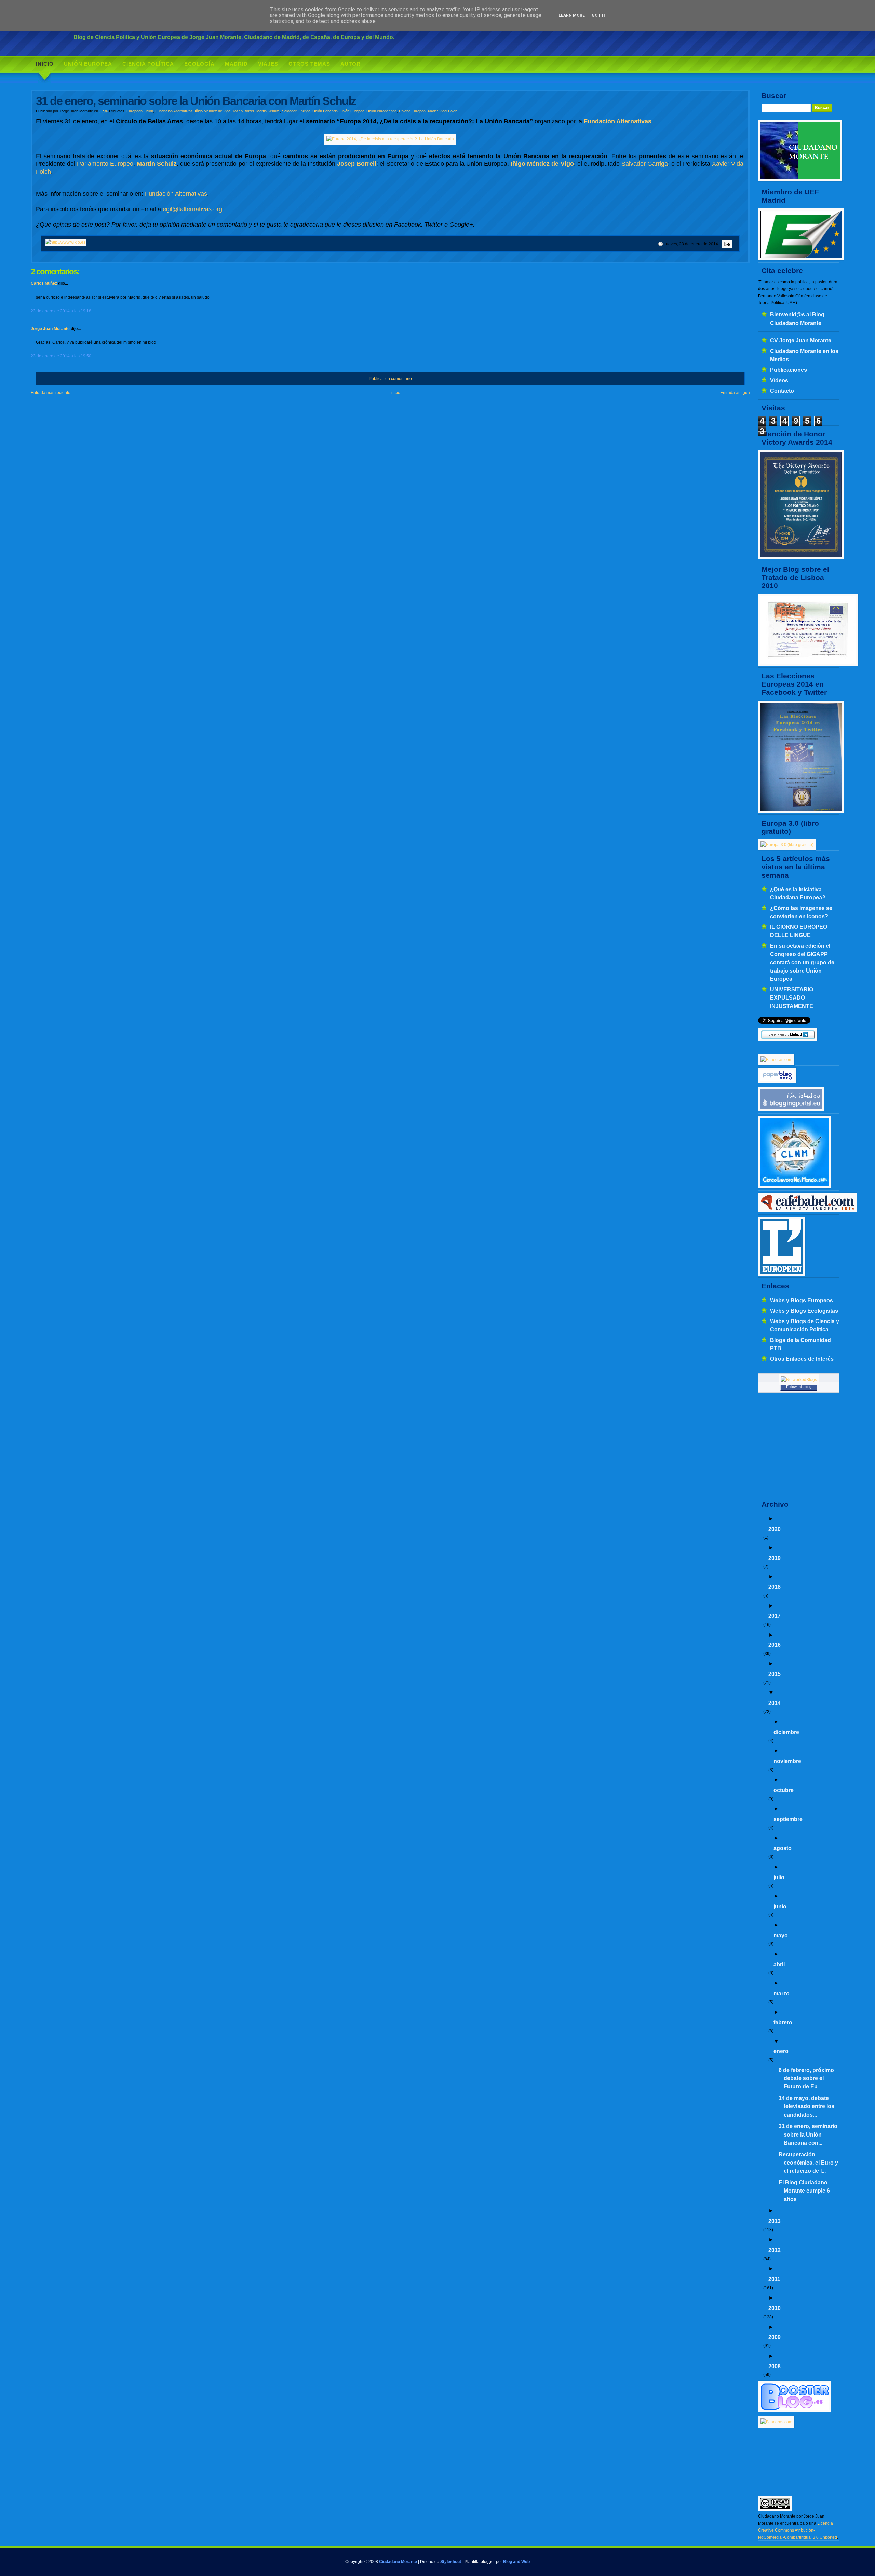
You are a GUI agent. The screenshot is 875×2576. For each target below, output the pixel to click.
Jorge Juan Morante (50, 329)
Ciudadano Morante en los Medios (804, 355)
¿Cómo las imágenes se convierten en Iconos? (801, 912)
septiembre (788, 1819)
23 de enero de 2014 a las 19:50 (61, 356)
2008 (775, 2366)
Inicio (45, 64)
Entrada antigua (735, 393)
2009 (775, 2337)
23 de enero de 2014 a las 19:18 (61, 311)
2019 (775, 1558)
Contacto (782, 391)
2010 (775, 2308)
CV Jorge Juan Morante (801, 340)
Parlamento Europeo (105, 164)
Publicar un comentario (390, 379)
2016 (775, 1645)
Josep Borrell (243, 111)
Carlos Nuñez (44, 283)
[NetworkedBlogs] (799, 1380)
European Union (140, 111)
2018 (775, 1587)
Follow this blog (799, 1387)
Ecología (199, 64)
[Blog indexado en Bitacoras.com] (776, 1060)
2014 (775, 1703)
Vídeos (779, 380)
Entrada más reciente (51, 393)
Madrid (236, 64)
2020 (775, 1529)
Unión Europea (88, 64)
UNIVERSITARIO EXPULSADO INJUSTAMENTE (792, 998)
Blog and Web (516, 2562)
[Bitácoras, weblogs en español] (776, 2422)
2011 (774, 2279)
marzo (782, 1993)
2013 (775, 2221)
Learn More (572, 15)
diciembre (786, 1732)
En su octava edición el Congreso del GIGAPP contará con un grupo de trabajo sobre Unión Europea (802, 962)
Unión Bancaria (325, 111)
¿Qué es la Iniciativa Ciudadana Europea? (798, 893)
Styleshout (451, 2562)
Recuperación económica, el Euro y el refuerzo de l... (808, 2163)
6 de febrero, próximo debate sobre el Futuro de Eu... (806, 2078)
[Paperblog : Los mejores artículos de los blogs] (777, 1082)
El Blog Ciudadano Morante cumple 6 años (804, 2191)
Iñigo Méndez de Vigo (213, 111)
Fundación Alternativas (174, 111)
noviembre (787, 1761)
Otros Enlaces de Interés (802, 1359)
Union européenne (382, 111)
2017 (775, 1616)
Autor (351, 64)
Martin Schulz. (268, 111)
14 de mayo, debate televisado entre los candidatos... (806, 2106)
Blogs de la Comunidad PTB (800, 1344)
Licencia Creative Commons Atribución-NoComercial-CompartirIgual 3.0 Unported (798, 2530)
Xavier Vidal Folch (442, 111)
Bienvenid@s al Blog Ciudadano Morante (797, 318)
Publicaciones (789, 370)
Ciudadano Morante (398, 2562)
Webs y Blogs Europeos (802, 1300)
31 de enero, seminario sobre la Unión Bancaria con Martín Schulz (196, 101)
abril (779, 1964)
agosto (783, 1848)
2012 (775, 2250)
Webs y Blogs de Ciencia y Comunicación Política (805, 1325)
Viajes (268, 64)
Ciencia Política (148, 64)
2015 (775, 1674)
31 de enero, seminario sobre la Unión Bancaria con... (808, 2134)
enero (781, 2051)
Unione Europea (412, 111)
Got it (599, 15)
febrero (783, 2022)
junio (780, 1906)
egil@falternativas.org (192, 209)
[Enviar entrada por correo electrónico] (726, 244)
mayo (781, 1935)
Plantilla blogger (480, 2562)
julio (779, 1877)
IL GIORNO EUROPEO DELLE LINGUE (799, 931)
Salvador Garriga (296, 111)
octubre (784, 1790)
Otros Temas (309, 64)
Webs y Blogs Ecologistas (804, 1311)
